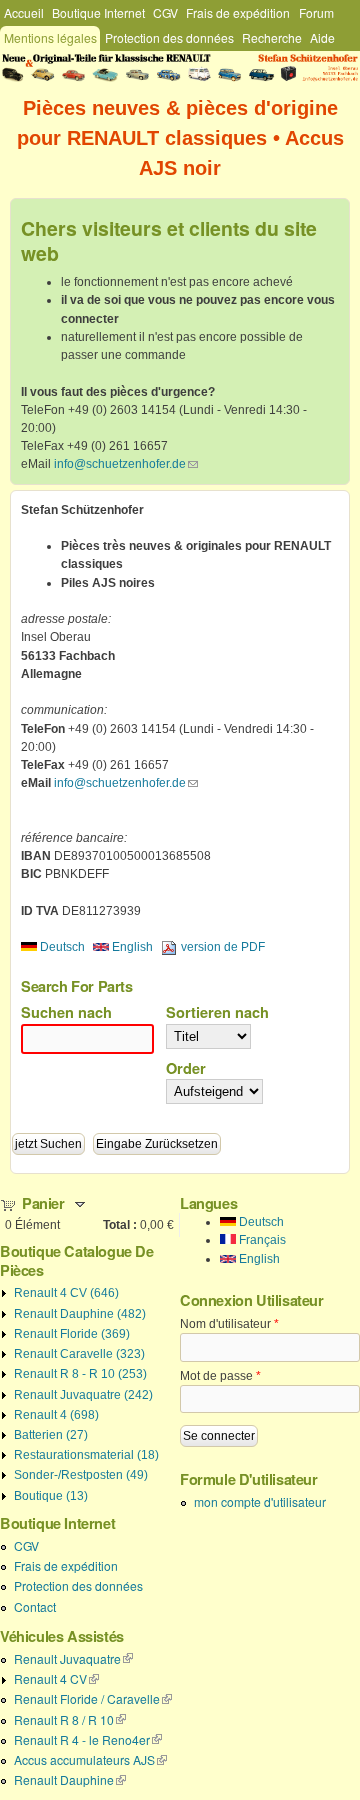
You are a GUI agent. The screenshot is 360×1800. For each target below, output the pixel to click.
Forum (316, 12)
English (131, 947)
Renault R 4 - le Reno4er (88, 1739)
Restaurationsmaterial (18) (86, 1455)
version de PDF (223, 947)
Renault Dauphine (70, 1779)
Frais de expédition (238, 12)
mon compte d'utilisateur (260, 1501)
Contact (35, 1606)
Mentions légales (50, 37)
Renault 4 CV (56, 1678)
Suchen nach (66, 1012)
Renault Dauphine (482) (80, 1314)
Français (261, 1240)
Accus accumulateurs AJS (90, 1759)
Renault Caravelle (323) (79, 1354)
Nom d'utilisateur (229, 1324)
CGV (165, 12)
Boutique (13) (51, 1496)
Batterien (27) (51, 1435)
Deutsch (61, 947)
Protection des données (169, 37)
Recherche (272, 37)
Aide (322, 37)
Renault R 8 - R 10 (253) (80, 1374)
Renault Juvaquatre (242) (83, 1395)
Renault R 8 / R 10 (70, 1719)
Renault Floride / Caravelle (93, 1698)
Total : (120, 1225)
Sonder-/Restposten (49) (81, 1475)
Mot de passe (220, 1376)
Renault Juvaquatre (73, 1658)
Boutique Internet (98, 12)
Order (186, 1068)
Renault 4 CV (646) (66, 1293)
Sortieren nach (217, 1012)
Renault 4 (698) (56, 1415)
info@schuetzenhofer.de (126, 464)
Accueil (24, 12)
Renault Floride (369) (72, 1334)
